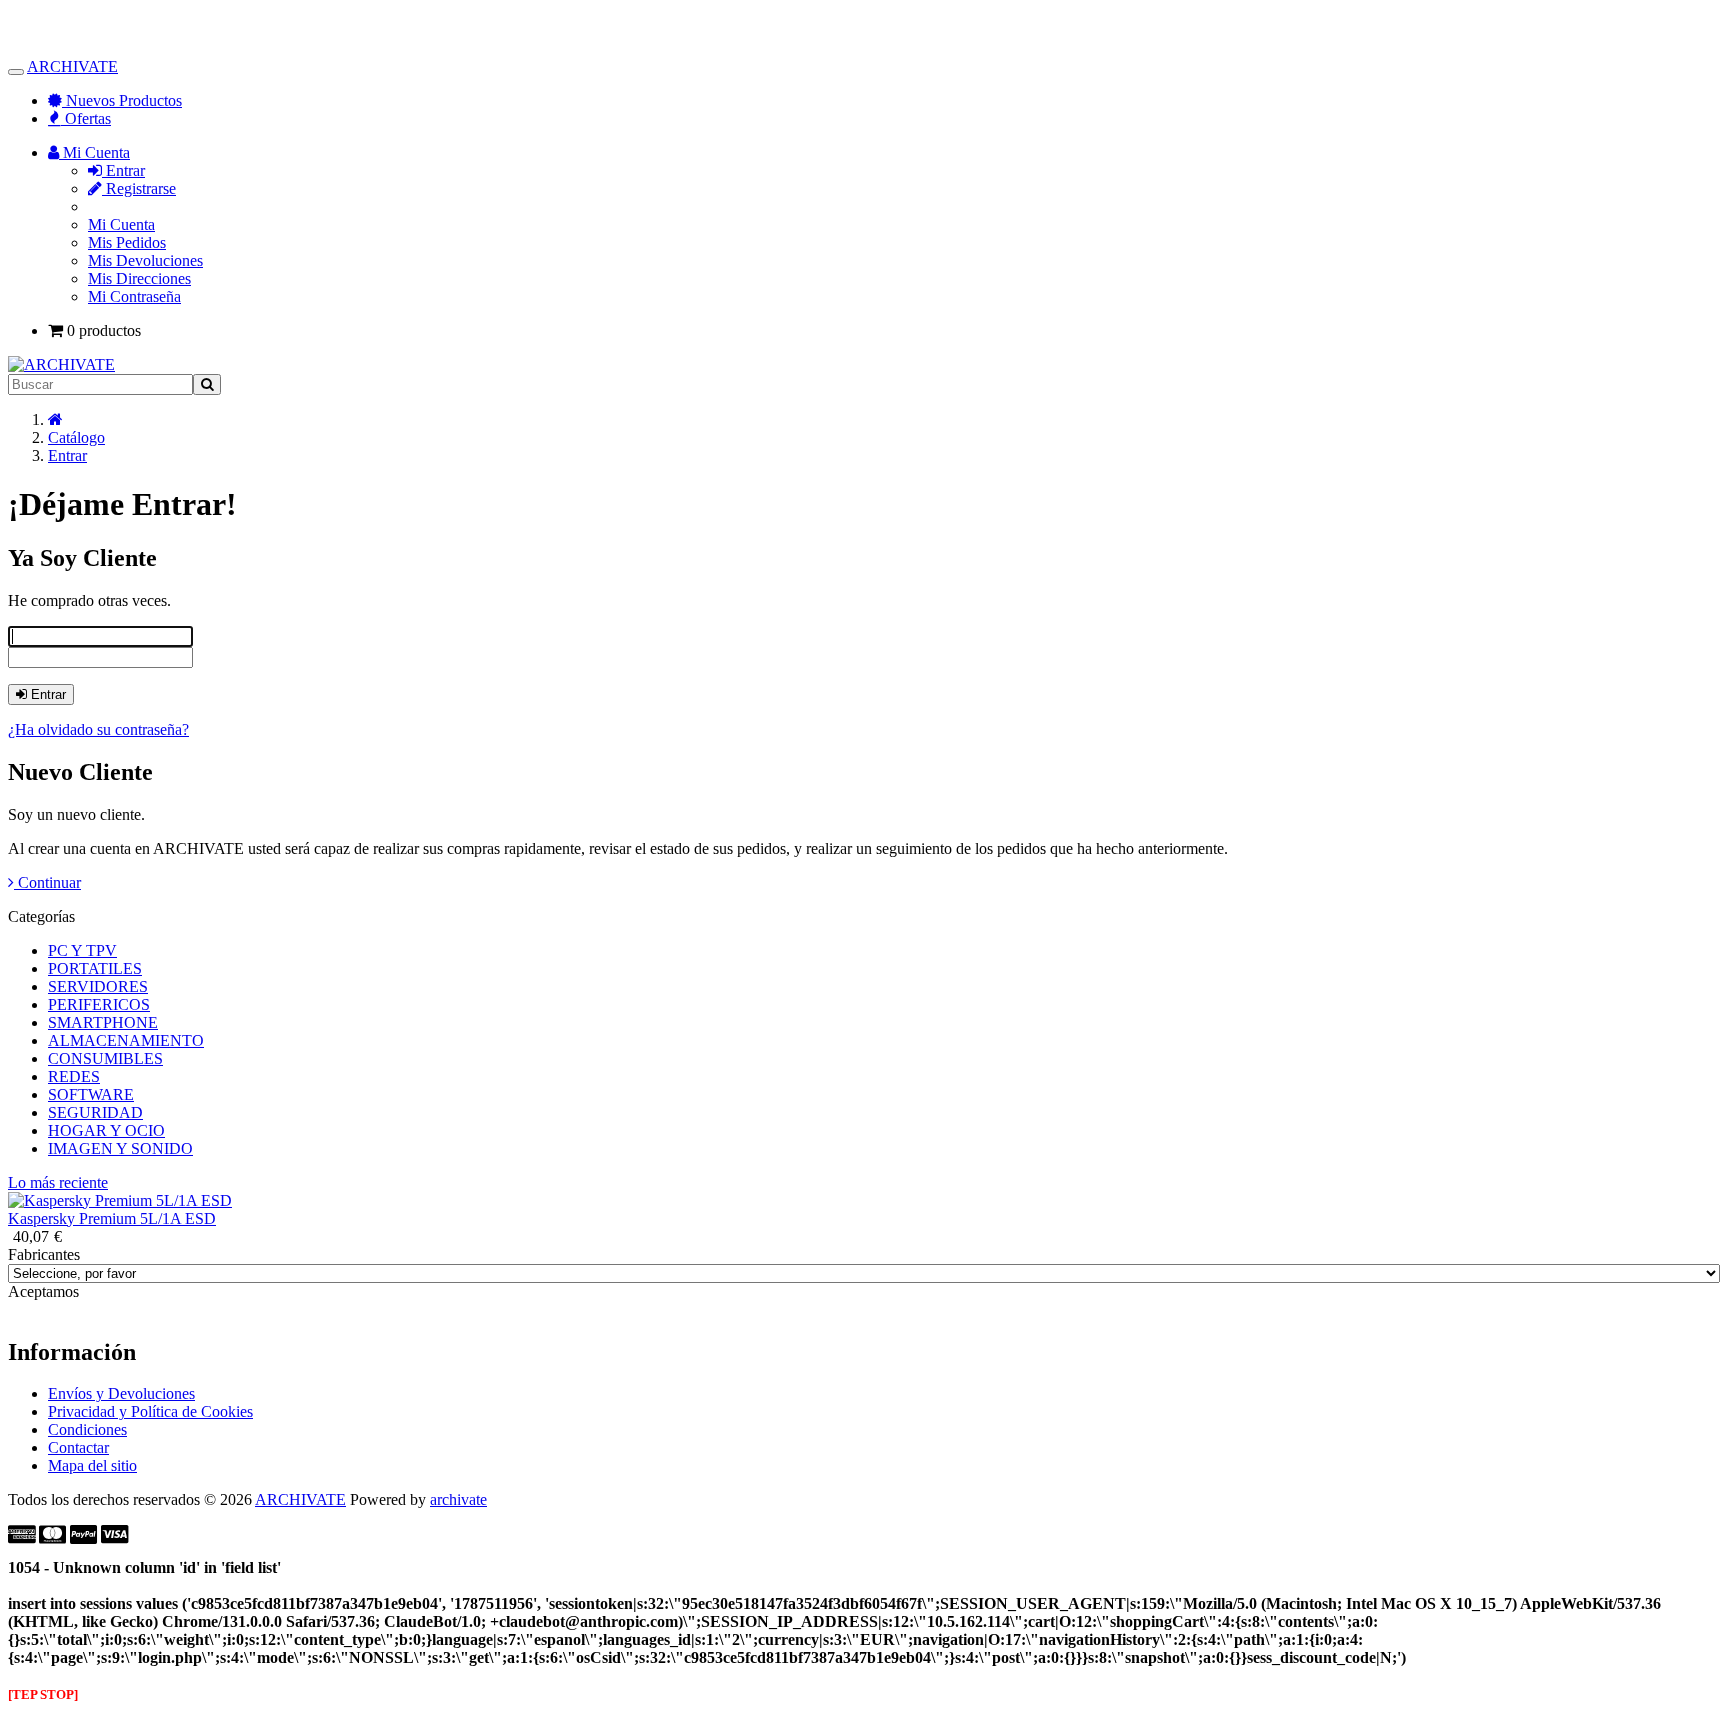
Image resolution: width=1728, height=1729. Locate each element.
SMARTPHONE (103, 1022)
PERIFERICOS (99, 1004)
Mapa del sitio (92, 1465)
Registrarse (139, 188)
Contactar (78, 1447)
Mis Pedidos (127, 242)
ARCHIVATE (72, 66)
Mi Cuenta (121, 224)
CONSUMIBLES (105, 1058)
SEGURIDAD (95, 1112)
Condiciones (87, 1429)
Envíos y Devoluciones (121, 1393)
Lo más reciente (58, 1182)
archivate (458, 1499)
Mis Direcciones (139, 278)
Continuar (47, 882)
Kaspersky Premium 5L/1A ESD (112, 1218)
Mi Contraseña (134, 296)
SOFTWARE (91, 1094)
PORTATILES (95, 968)
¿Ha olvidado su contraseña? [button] (98, 729)
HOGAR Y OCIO (106, 1130)
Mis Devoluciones (145, 260)
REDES (74, 1076)
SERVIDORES (98, 986)
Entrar (123, 170)
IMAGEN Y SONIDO (120, 1148)
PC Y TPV (82, 950)
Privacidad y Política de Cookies (150, 1411)
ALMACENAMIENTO (126, 1040)
